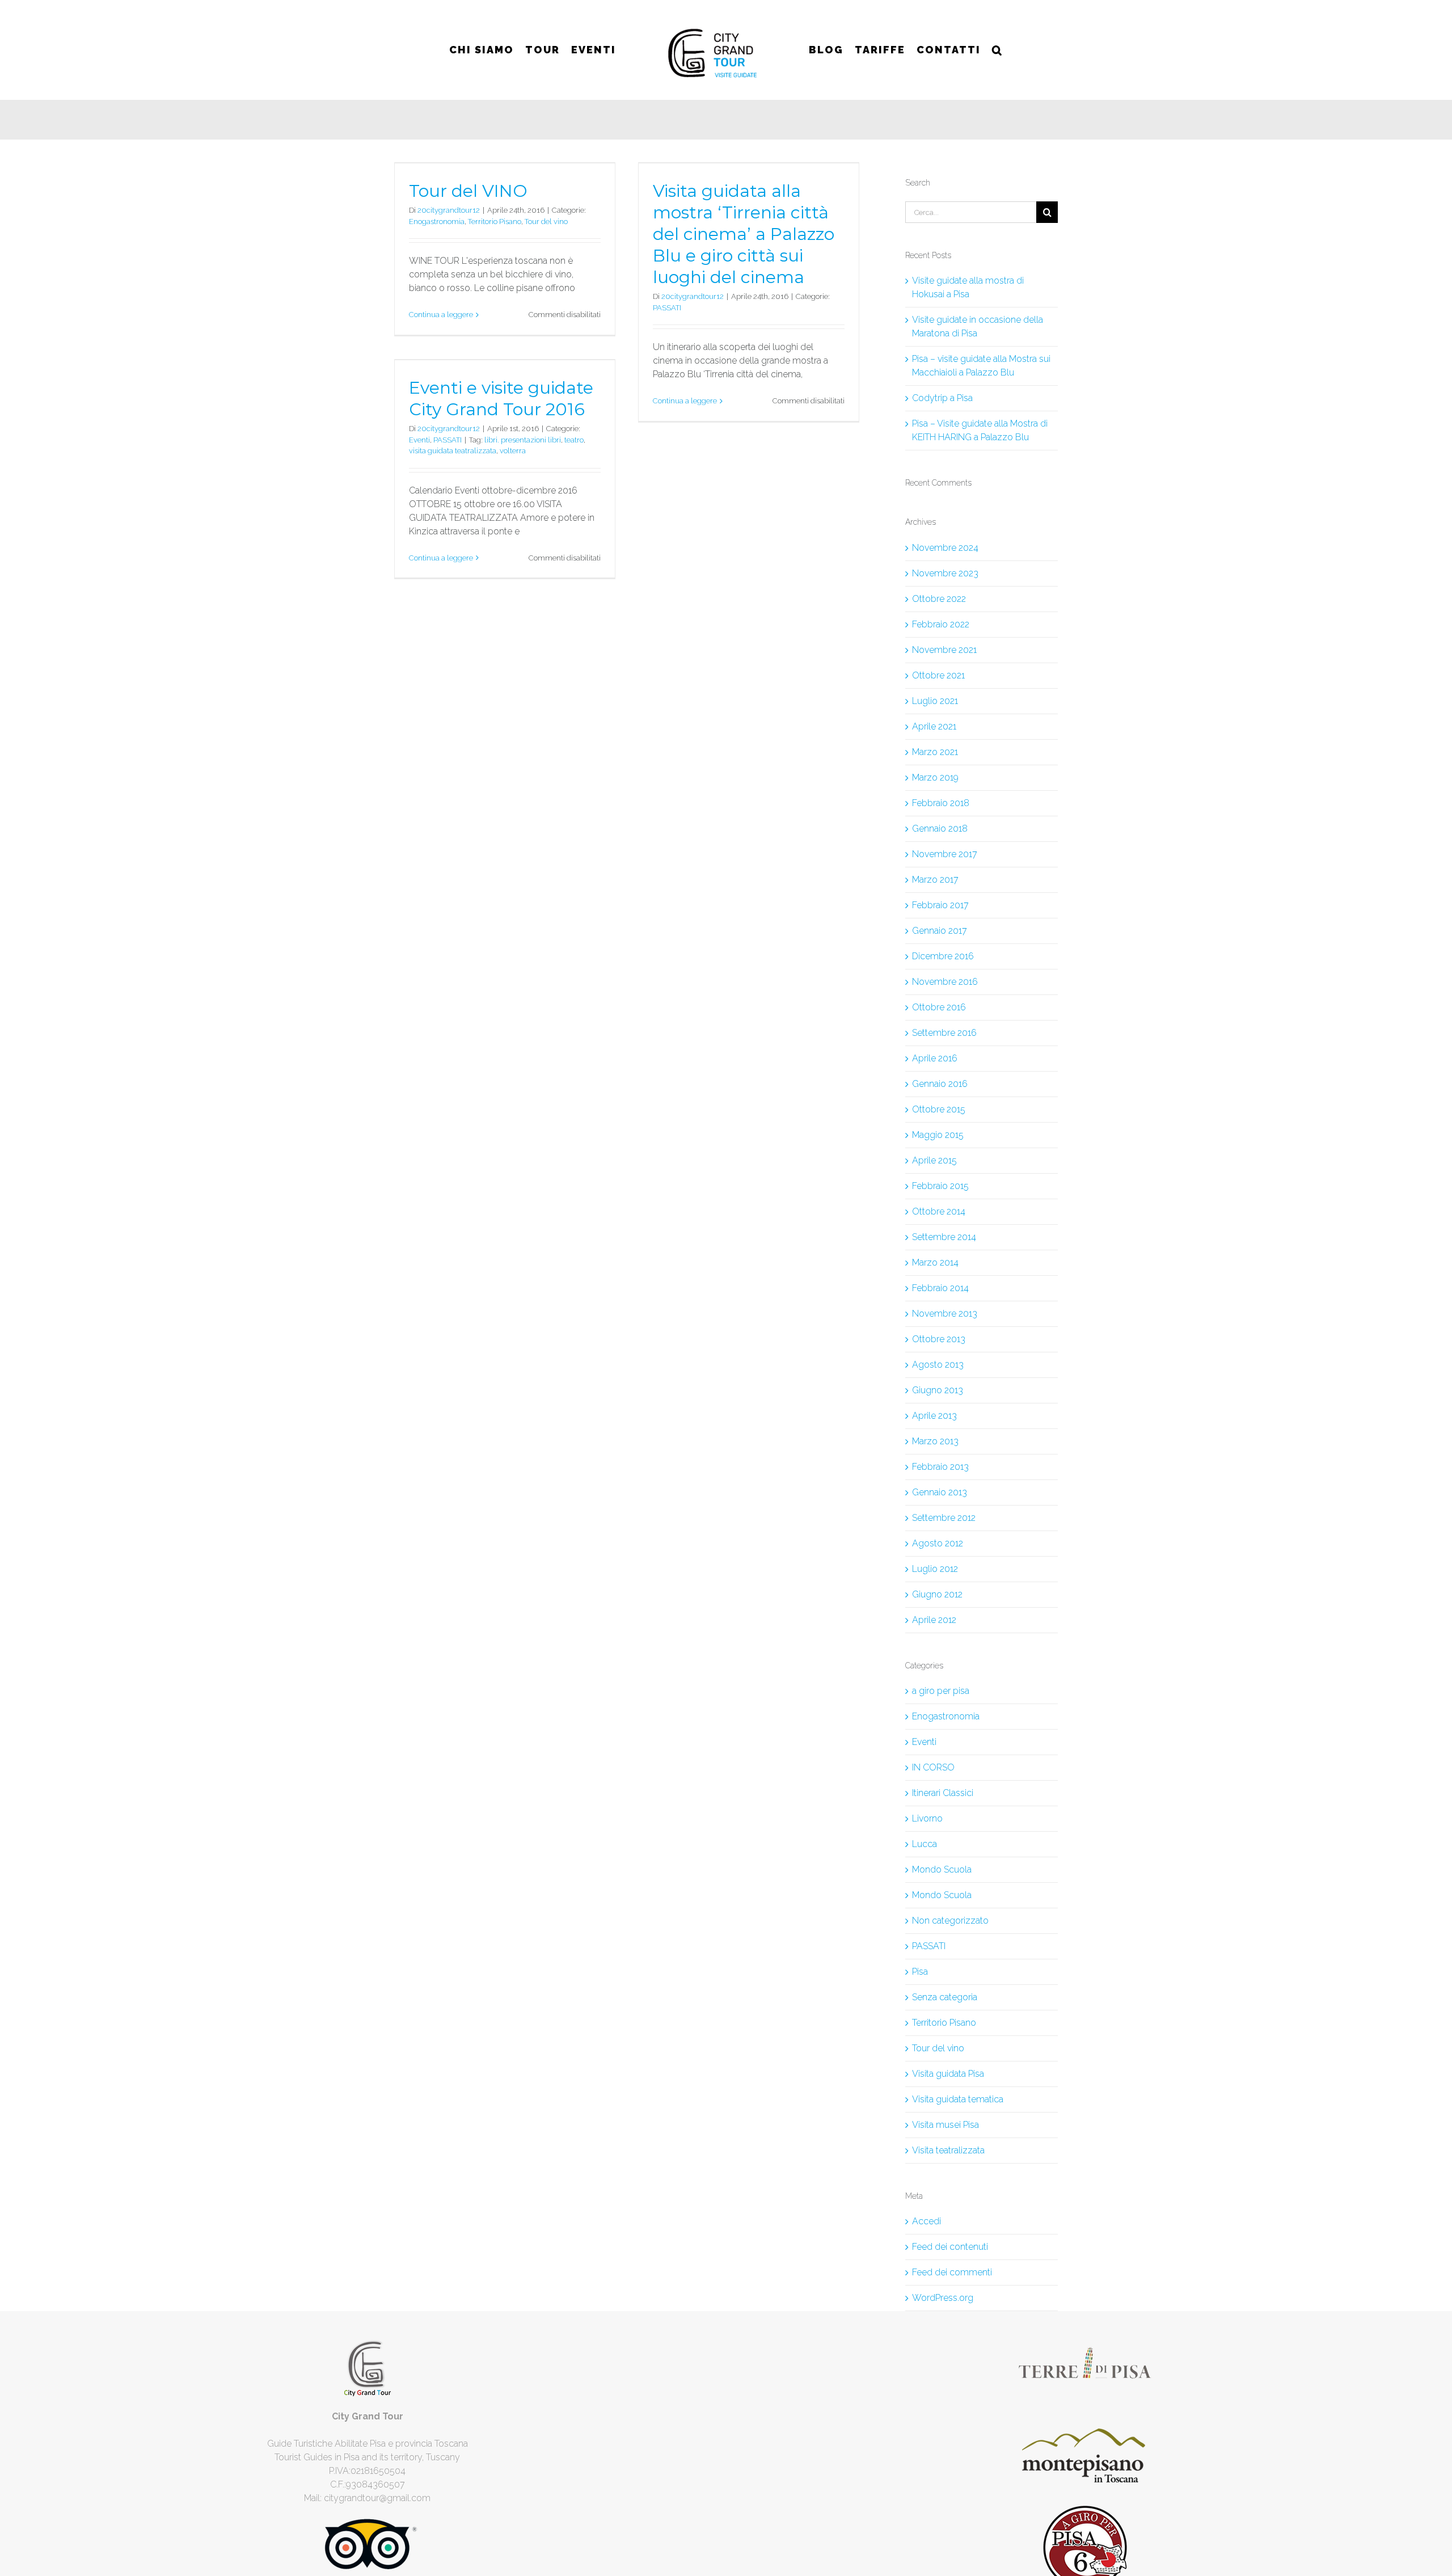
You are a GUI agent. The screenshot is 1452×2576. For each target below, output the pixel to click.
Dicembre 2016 (943, 956)
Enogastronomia (437, 222)
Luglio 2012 (935, 1569)
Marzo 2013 (935, 1441)
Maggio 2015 (938, 1135)
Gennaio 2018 (940, 829)
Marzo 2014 (935, 1262)
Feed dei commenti (952, 2272)
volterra (513, 451)
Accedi (927, 2221)
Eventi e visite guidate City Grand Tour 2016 (501, 399)
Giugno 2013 (938, 1390)
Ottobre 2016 (939, 1007)
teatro (574, 440)
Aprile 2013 (934, 1416)
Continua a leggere (441, 315)
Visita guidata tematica (958, 2099)
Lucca (925, 1844)
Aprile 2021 (934, 726)
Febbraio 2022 (941, 624)
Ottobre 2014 (939, 1211)
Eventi (419, 440)
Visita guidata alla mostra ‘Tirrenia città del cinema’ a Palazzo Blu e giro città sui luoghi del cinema (744, 234)
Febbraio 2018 (941, 803)
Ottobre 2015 (939, 1109)
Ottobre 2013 (939, 1339)
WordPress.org (943, 2298)
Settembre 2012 (944, 1518)
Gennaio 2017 (940, 931)
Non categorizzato (950, 1921)
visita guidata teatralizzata (453, 451)
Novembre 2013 (945, 1314)
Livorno (927, 1818)
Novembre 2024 (945, 548)
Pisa (920, 1972)
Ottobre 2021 (938, 675)
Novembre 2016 (945, 982)
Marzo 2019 (935, 777)
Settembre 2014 (944, 1237)
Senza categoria (945, 1997)
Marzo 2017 (935, 880)
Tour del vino (546, 222)
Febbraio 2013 (940, 1467)
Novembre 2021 (944, 650)
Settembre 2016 (944, 1033)
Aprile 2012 (934, 1620)
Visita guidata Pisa (948, 2074)
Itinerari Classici (943, 1793)
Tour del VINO (468, 191)
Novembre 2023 (945, 573)
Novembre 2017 (945, 854)
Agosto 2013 (938, 1365)
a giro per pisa (941, 1691)
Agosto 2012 (938, 1543)
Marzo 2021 (935, 752)
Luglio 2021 (935, 701)
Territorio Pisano (495, 222)
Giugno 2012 (937, 1594)
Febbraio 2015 (940, 1186)
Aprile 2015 (934, 1160)
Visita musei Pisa (946, 2125)
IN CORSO (933, 1767)
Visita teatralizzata (948, 2150)
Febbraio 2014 (940, 1288)
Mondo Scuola (942, 1869)
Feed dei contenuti (950, 2247)
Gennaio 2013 (940, 1492)
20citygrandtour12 (449, 210)
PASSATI (667, 308)
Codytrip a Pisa (942, 398)
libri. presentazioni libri (523, 440)
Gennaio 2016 (940, 1084)
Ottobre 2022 (939, 599)
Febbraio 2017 (940, 905)
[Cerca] (992, 50)
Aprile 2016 (935, 1058)
